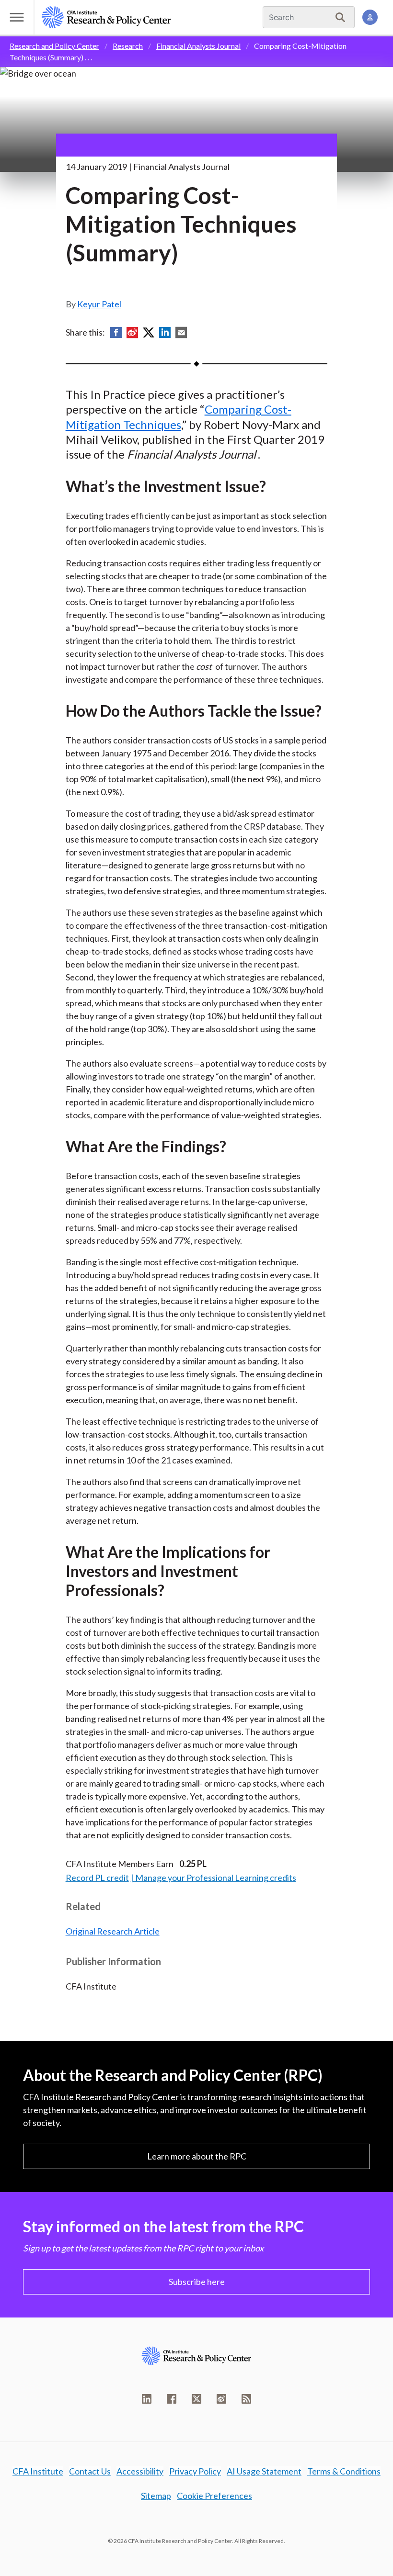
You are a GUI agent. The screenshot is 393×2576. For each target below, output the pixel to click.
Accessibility (140, 2471)
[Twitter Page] (196, 2399)
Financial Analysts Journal (198, 46)
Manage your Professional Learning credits (216, 1878)
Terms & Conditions (344, 2471)
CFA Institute (38, 2471)
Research (128, 46)
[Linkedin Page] (147, 2399)
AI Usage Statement (264, 2471)
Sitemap (156, 2496)
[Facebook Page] (172, 2399)
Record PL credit (97, 1878)
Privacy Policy (195, 2471)
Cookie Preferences (214, 2496)
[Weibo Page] (221, 2399)
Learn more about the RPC (197, 2156)
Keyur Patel (99, 304)
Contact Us (90, 2471)
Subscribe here (197, 2282)
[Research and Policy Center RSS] (246, 2399)
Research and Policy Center (54, 46)
